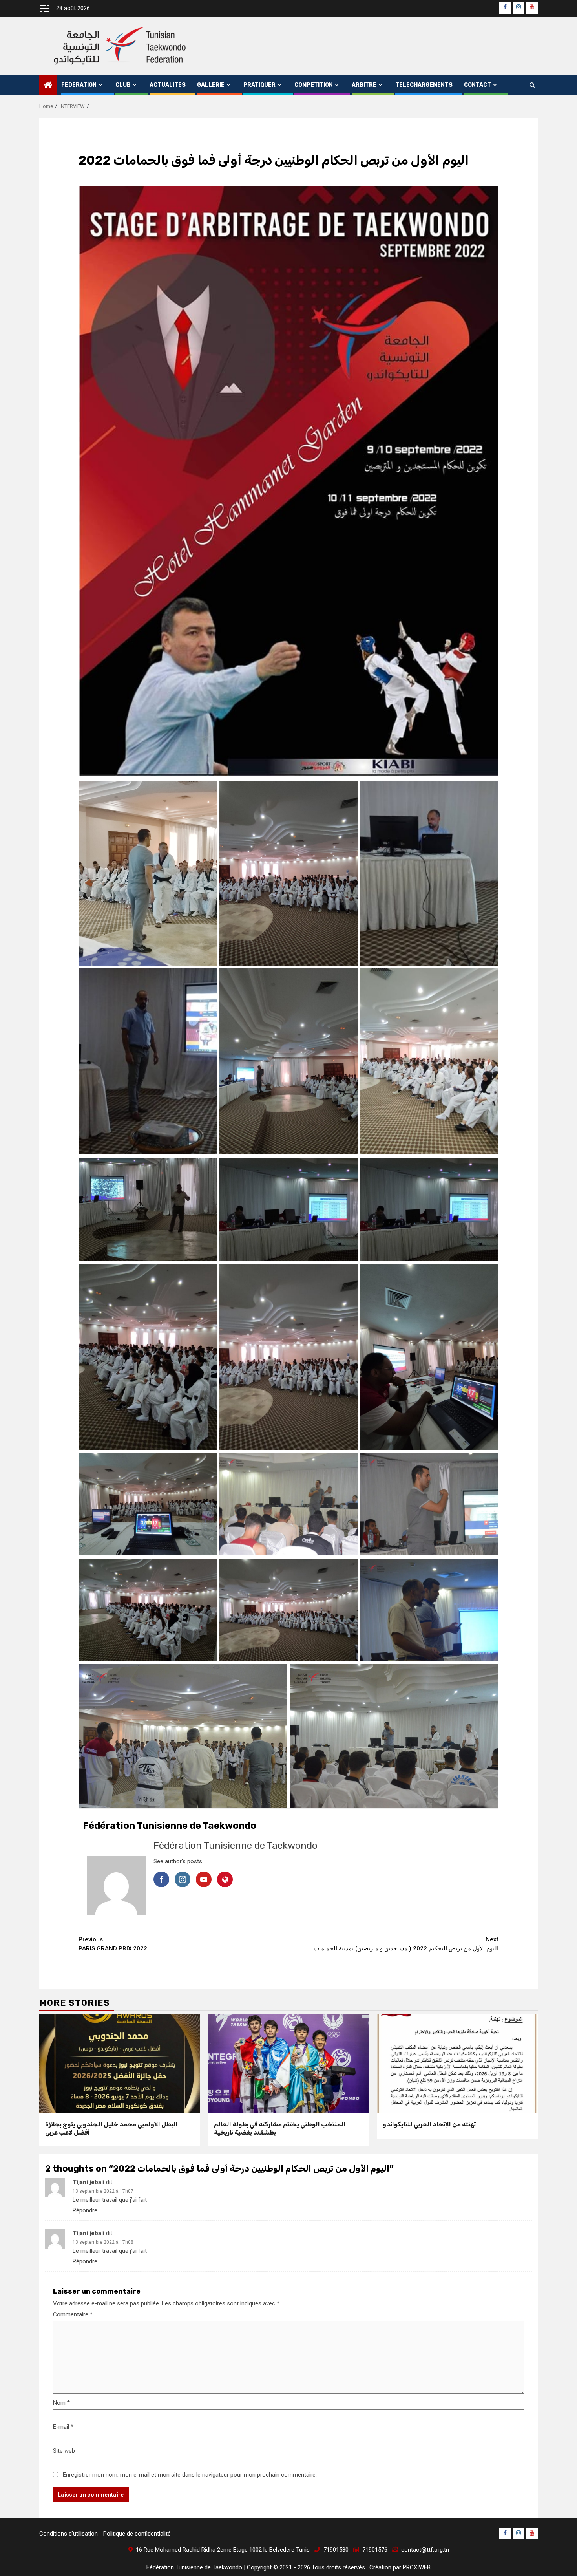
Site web (64, 2451)
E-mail (63, 2427)
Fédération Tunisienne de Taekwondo (236, 1846)
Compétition (314, 85)
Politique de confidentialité (137, 2534)
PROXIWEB (417, 2567)
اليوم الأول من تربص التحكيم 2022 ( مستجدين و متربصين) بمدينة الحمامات (406, 1944)
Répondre (85, 2210)
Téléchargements (424, 85)
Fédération (79, 85)
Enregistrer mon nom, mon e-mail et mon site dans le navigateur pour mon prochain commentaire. (190, 2475)
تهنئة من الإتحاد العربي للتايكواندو (429, 2124)
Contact (477, 85)
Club (123, 85)
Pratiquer (259, 85)
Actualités (168, 85)
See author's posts (178, 1861)
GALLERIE (211, 85)
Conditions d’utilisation (68, 2534)
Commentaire (73, 2314)
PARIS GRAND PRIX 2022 (113, 1944)
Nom (61, 2403)
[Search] (532, 85)
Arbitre (364, 85)
